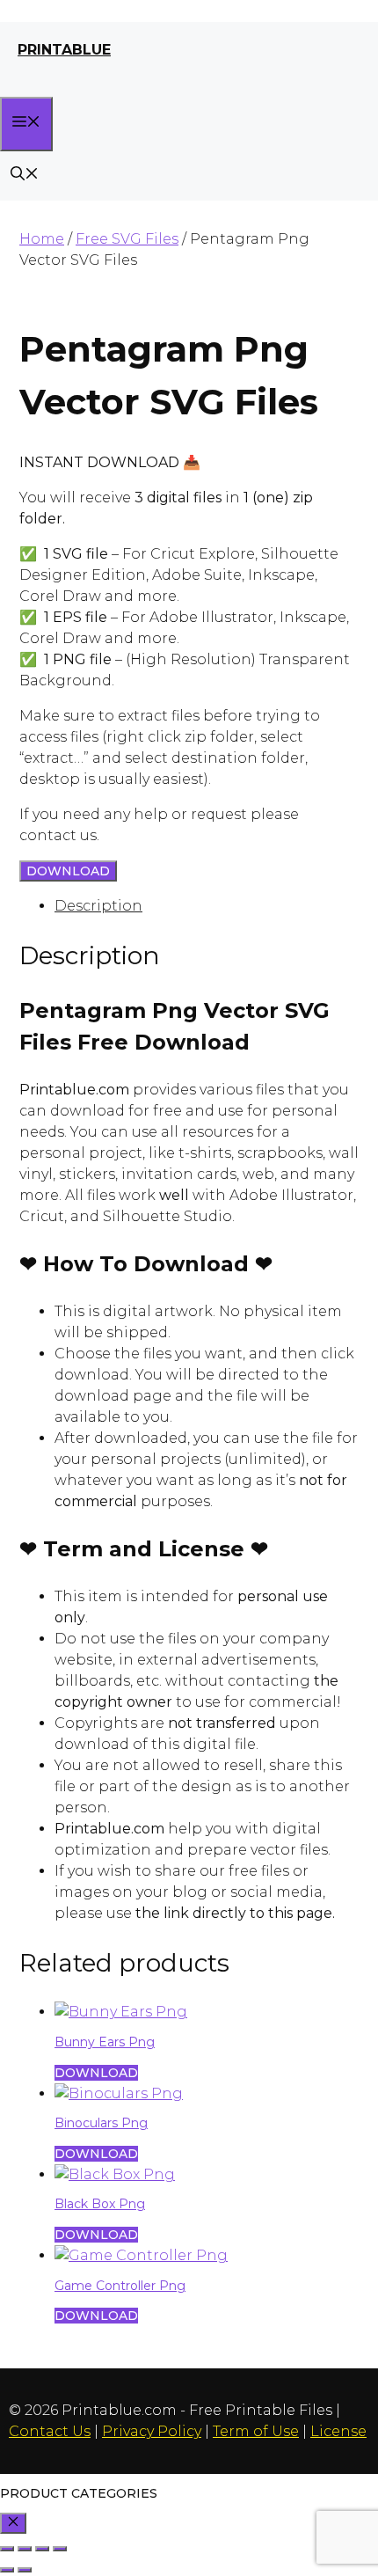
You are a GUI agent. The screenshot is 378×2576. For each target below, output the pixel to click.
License (338, 2431)
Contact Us (50, 2431)
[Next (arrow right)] (25, 2570)
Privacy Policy (152, 2431)
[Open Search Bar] (25, 176)
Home (42, 239)
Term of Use (256, 2431)
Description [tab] (98, 906)
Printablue (64, 50)
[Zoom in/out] (7, 2549)
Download (68, 871)
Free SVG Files (127, 239)
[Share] (42, 2549)
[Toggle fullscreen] (25, 2549)
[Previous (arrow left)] (7, 2570)
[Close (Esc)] (60, 2549)
